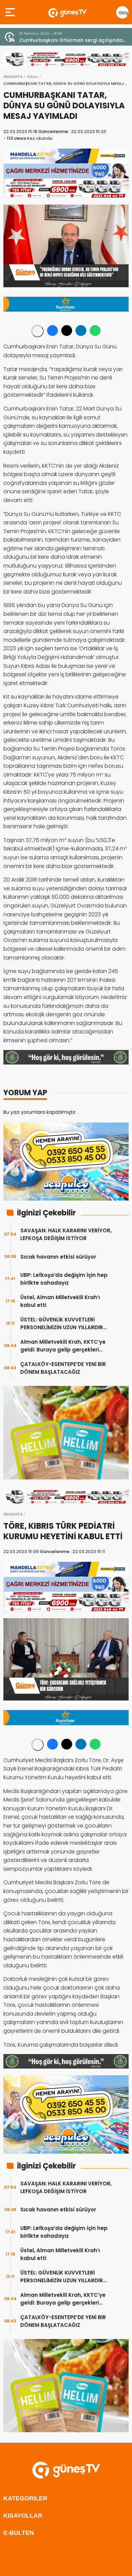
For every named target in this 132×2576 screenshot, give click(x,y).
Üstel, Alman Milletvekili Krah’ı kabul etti (60, 1301)
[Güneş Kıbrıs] (67, 12)
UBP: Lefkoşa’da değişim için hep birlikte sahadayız (64, 1279)
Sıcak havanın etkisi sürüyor (58, 1257)
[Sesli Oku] (38, 331)
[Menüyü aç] (11, 12)
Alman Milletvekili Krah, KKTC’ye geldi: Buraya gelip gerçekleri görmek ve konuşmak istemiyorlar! (67, 1346)
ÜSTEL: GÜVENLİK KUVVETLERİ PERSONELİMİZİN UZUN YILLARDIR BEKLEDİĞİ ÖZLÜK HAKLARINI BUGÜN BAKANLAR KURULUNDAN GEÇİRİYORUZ (66, 1324)
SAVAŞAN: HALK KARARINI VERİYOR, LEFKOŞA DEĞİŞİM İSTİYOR (66, 1234)
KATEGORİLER (25, 2498)
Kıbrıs (33, 77)
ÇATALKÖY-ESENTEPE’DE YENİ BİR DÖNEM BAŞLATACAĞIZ (63, 1368)
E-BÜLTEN (19, 2533)
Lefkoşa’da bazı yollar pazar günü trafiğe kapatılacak (70, 40)
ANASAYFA (13, 77)
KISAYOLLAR (23, 2516)
